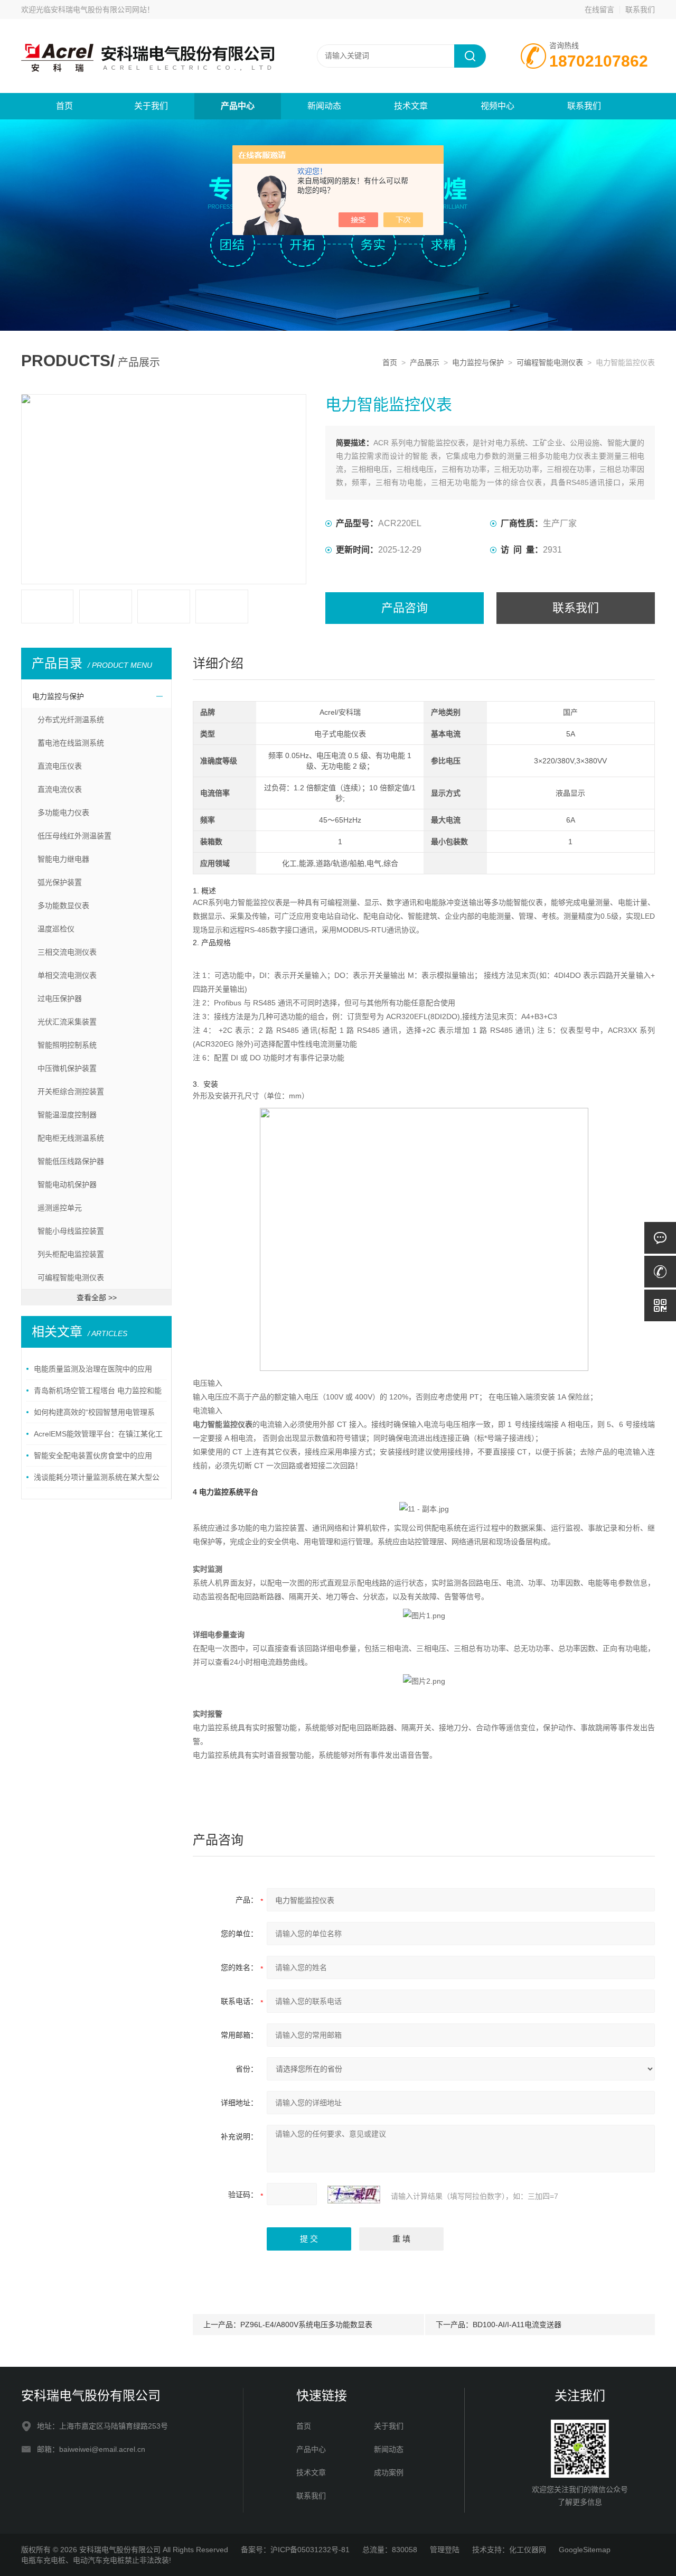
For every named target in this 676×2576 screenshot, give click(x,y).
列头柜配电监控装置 (71, 1254)
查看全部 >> (97, 1298)
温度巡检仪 (56, 929)
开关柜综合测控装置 (71, 1091)
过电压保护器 (60, 998)
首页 (64, 106)
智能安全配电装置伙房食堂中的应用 (93, 1455)
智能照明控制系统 (67, 1045)
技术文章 (411, 106)
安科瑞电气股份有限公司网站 (99, 10)
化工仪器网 (528, 2550)
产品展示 (425, 362)
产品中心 (238, 106)
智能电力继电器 (63, 859)
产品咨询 (405, 608)
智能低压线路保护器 (71, 1161)
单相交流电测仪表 (67, 975)
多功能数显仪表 (63, 906)
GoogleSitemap (585, 2550)
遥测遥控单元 (60, 1208)
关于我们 (151, 106)
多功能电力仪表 (63, 813)
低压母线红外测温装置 (74, 836)
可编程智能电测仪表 (550, 362)
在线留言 (599, 10)
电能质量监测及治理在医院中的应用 (93, 1369)
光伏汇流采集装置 (67, 1022)
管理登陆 (445, 2550)
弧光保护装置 (60, 882)
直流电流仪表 (60, 789)
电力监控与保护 (478, 362)
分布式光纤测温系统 (71, 720)
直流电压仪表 (60, 766)
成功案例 (389, 2472)
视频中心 (497, 106)
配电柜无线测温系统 (71, 1138)
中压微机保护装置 (67, 1068)
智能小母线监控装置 (71, 1231)
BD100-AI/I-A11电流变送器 (517, 2325)
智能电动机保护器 (67, 1184)
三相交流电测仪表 (67, 952)
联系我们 (640, 10)
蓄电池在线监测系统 (71, 743)
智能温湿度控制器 (67, 1115)
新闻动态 (324, 106)
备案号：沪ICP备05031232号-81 (295, 2550)
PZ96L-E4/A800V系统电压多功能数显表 (306, 2325)
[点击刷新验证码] (354, 2195)
